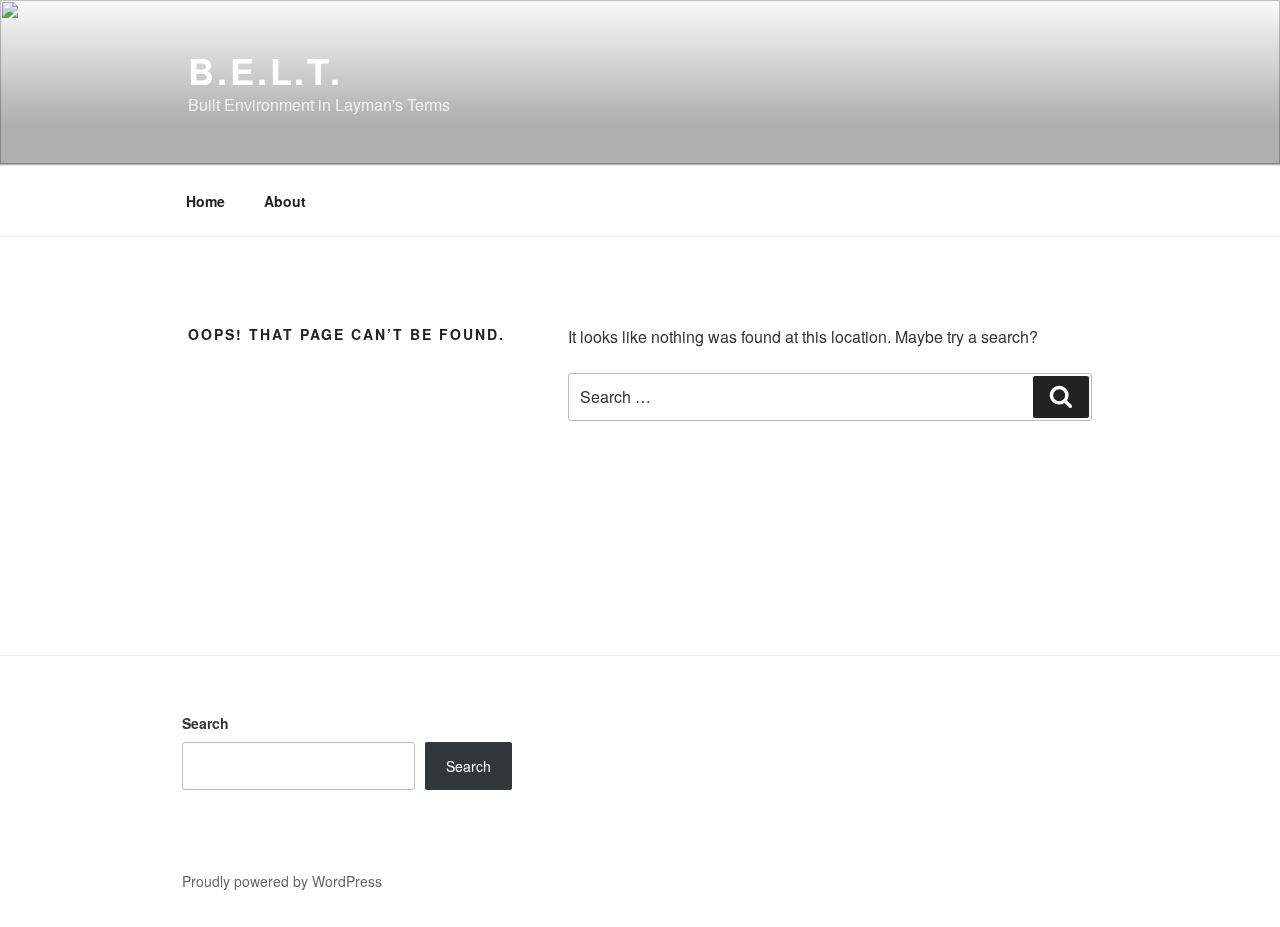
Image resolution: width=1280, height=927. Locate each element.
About (285, 201)
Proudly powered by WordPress (282, 881)
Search (205, 723)
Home (205, 201)
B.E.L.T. (265, 70)
